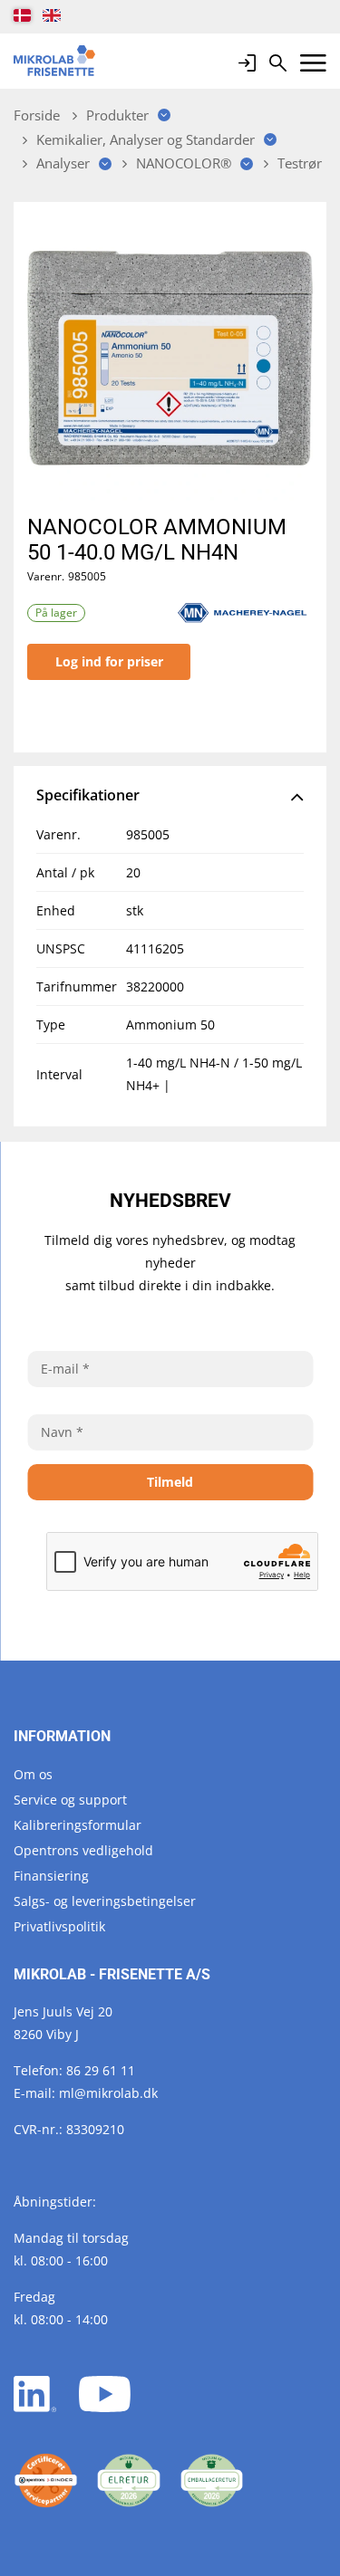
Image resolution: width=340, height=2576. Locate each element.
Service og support (70, 1800)
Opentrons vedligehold (83, 1850)
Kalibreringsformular (78, 1825)
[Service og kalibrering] (46, 2480)
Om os (33, 1774)
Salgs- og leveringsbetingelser (105, 1901)
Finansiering (51, 1876)
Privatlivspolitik (59, 1926)
